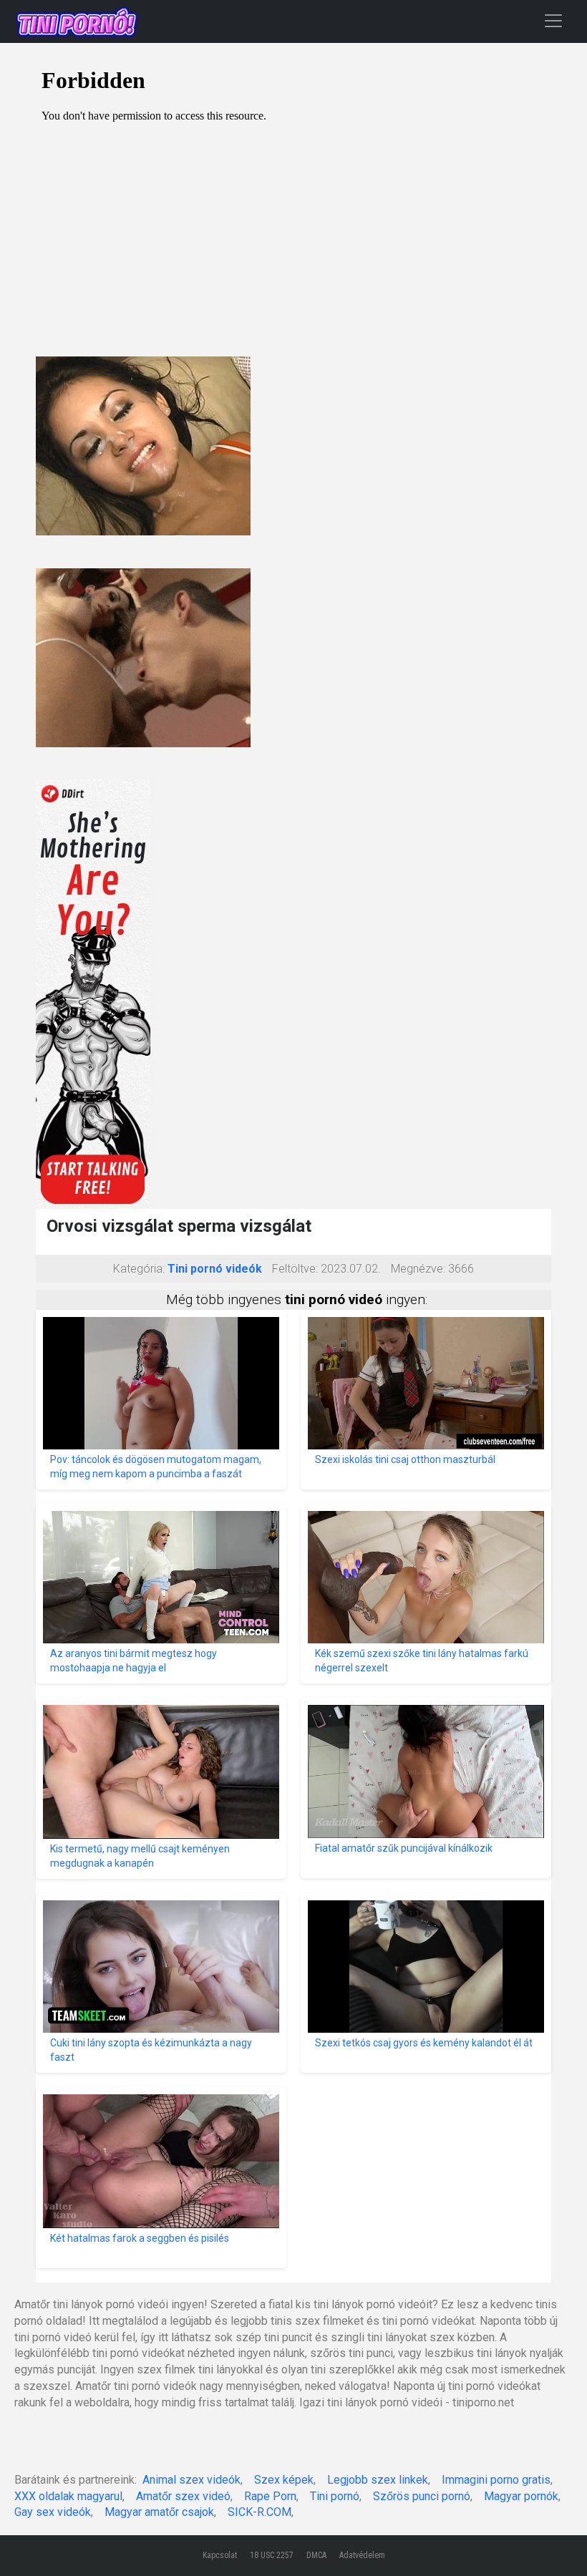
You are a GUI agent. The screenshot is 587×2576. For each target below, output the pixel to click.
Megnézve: (418, 1269)
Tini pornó (335, 2496)
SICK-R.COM (259, 2512)
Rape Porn (270, 2496)
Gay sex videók (53, 2512)
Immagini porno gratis (496, 2480)
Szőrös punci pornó (422, 2496)
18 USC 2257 (272, 2555)
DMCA (316, 2555)
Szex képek (284, 2480)
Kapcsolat (220, 2555)
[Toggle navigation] (553, 20)
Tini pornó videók (215, 1269)
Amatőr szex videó (183, 2496)
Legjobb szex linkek (378, 2480)
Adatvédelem (362, 2555)
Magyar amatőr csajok (159, 2512)
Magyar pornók (521, 2496)
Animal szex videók (191, 2480)
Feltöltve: (295, 1269)
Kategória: (139, 1269)
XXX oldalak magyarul (68, 2496)
